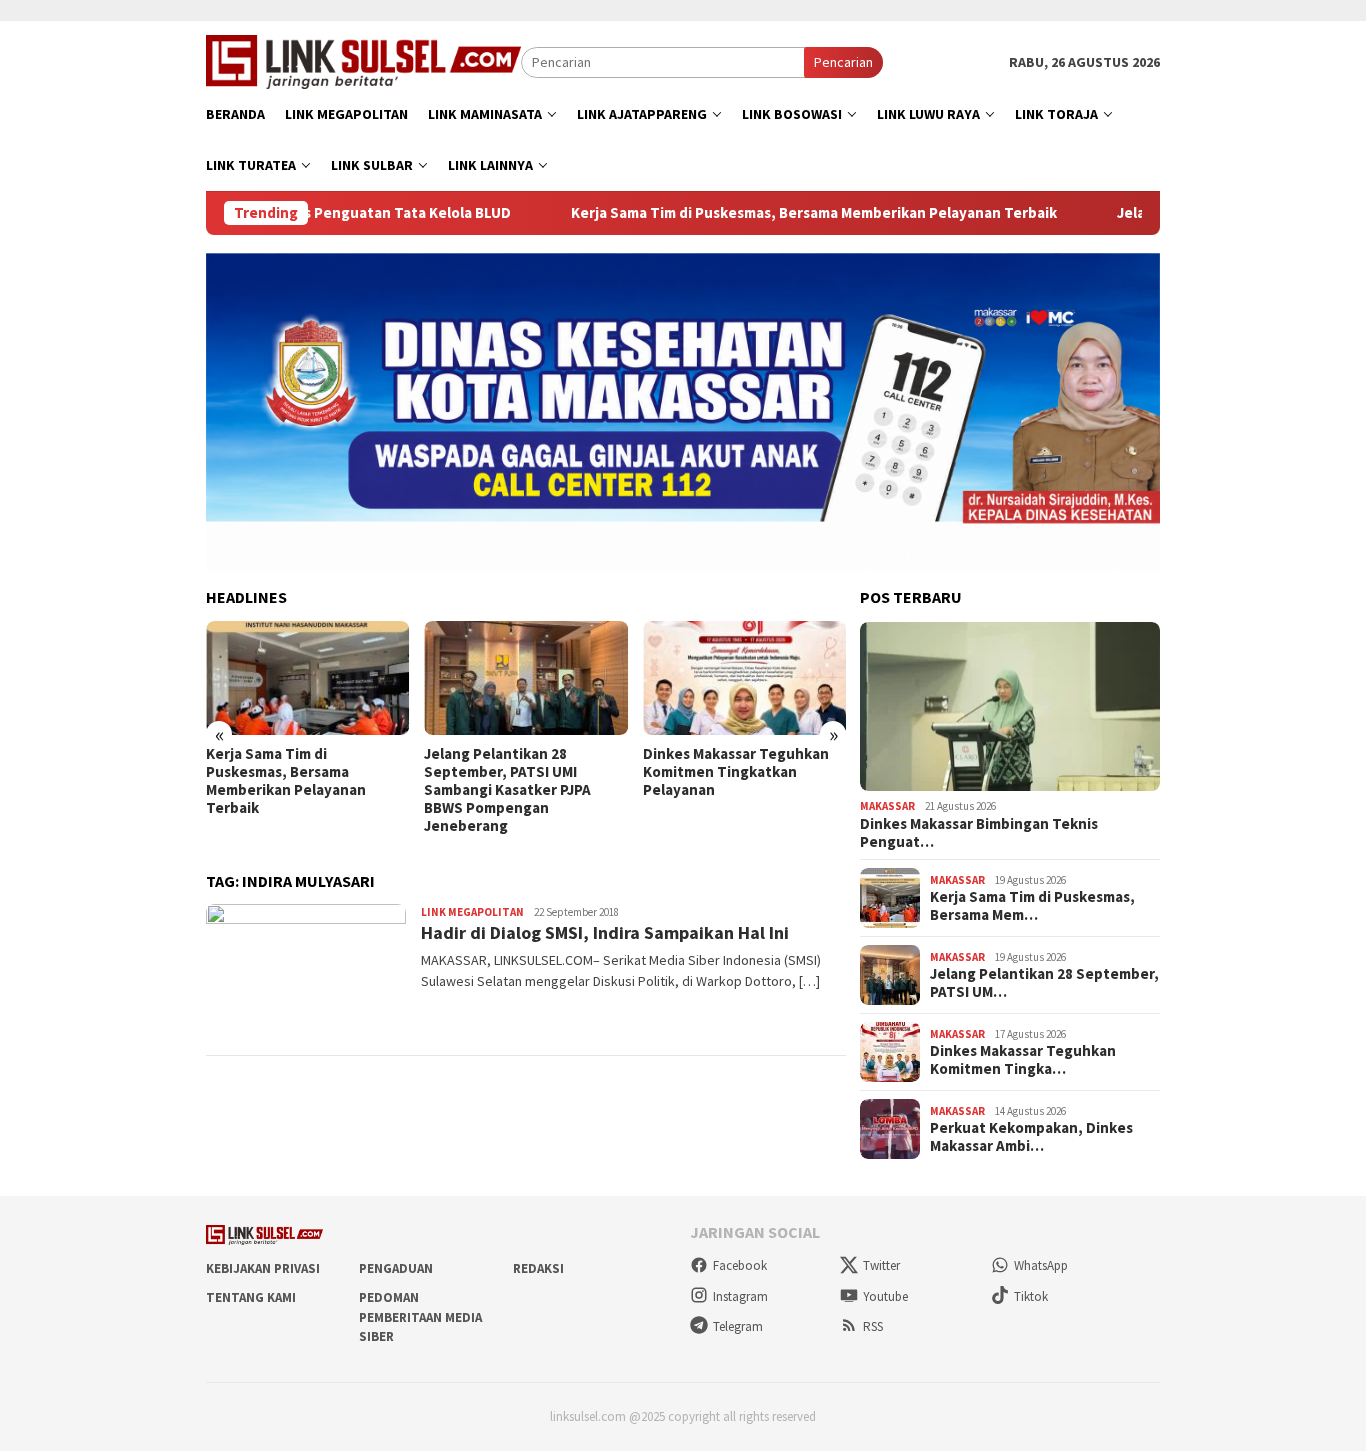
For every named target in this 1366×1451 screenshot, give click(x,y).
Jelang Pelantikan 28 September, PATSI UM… (1044, 983)
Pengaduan (396, 1268)
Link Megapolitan (472, 912)
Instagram (740, 1296)
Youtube (885, 1296)
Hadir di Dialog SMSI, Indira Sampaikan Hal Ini (605, 932)
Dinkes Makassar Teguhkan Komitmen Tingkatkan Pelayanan (736, 772)
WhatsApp (1041, 1265)
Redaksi (538, 1268)
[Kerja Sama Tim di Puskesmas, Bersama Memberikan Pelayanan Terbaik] (307, 678)
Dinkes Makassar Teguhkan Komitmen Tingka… (1023, 1060)
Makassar (887, 806)
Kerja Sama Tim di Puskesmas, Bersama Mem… (1032, 906)
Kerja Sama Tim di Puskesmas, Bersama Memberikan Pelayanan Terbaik (757, 213)
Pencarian (843, 62)
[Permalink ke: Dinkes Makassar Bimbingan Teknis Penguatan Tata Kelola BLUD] (1010, 707)
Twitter (881, 1265)
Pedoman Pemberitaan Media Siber (420, 1317)
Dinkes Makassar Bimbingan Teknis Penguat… (979, 833)
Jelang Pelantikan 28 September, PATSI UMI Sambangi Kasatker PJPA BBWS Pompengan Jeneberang (507, 790)
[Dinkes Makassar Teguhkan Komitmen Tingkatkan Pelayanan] (744, 678)
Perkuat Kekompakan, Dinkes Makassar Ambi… (1031, 1137)
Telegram (738, 1326)
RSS (873, 1326)
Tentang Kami (251, 1297)
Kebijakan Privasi (263, 1268)
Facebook (740, 1265)
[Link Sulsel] (363, 60)
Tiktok (1031, 1296)
